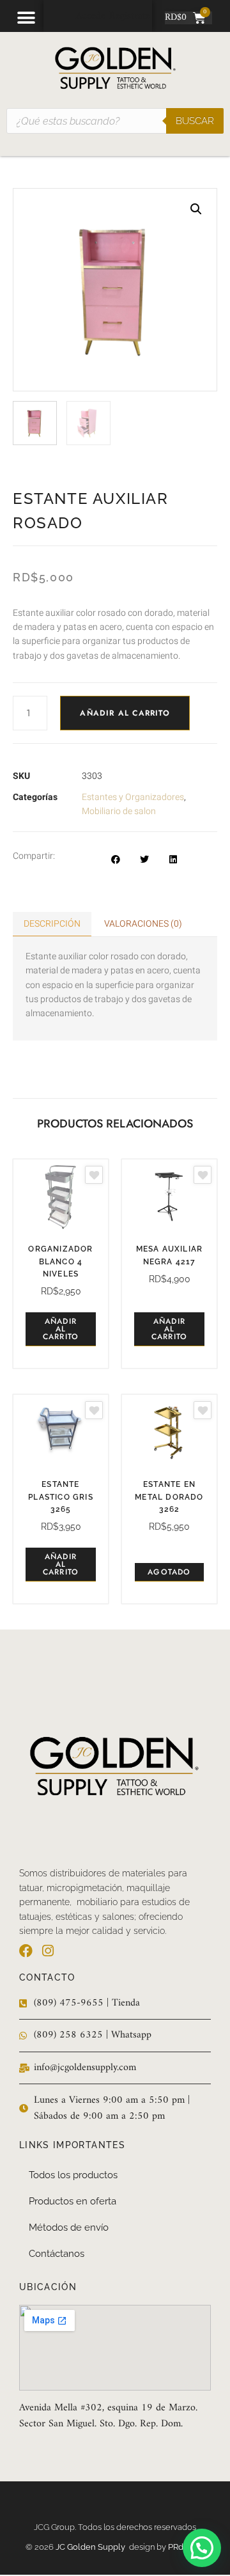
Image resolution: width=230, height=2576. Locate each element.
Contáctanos (57, 2254)
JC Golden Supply (92, 2547)
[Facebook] (26, 1951)
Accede (91, 16)
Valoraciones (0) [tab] (143, 924)
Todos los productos (73, 2175)
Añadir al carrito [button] (61, 1329)
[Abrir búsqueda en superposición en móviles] (115, 121)
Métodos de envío (69, 2227)
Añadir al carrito (125, 713)
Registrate (130, 16)
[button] (26, 18)
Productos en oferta (73, 2201)
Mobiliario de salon (119, 811)
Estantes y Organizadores (133, 797)
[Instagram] (48, 1951)
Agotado (169, 1572)
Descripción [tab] (52, 924)
